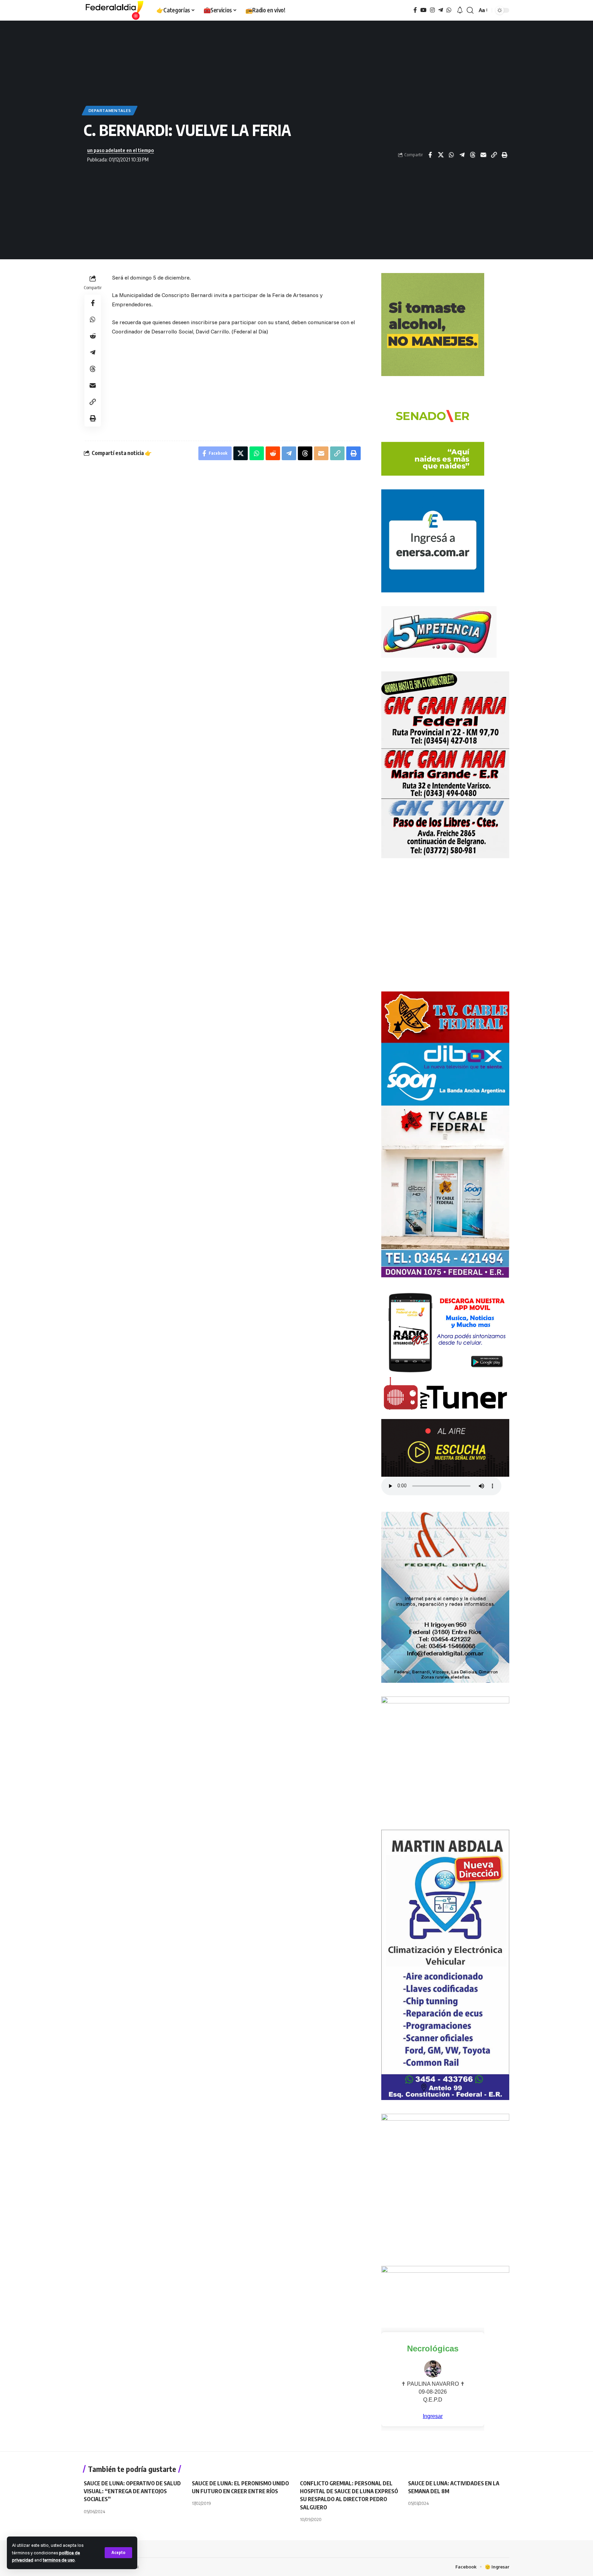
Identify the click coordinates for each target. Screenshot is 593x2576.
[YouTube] (423, 10)
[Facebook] (415, 10)
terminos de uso (59, 2560)
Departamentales (110, 110)
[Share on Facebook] (430, 155)
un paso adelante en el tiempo (120, 150)
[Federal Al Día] (115, 10)
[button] (118, 2553)
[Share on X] (441, 155)
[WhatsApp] (449, 10)
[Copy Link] (494, 155)
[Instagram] (432, 10)
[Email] (483, 155)
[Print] (504, 155)
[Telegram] (441, 10)
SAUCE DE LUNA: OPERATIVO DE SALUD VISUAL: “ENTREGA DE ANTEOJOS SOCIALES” (132, 2491)
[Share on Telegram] (462, 155)
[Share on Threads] (473, 155)
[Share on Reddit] (93, 336)
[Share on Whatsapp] (451, 155)
